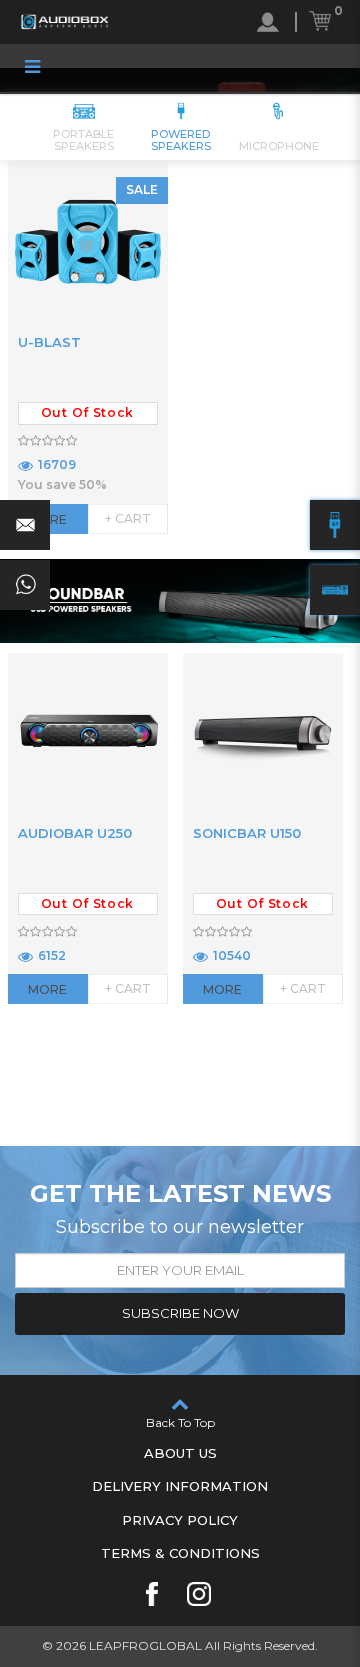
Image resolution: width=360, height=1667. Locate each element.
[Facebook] (152, 1594)
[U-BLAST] (88, 242)
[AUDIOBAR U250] (88, 733)
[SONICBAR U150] (263, 733)
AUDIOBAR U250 (75, 833)
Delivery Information (180, 1486)
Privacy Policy (180, 1520)
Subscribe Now (180, 1313)
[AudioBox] (65, 22)
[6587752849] (25, 585)
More (47, 989)
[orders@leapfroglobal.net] (25, 525)
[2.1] (335, 525)
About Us (180, 1453)
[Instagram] (199, 1594)
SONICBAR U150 (247, 833)
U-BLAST (49, 342)
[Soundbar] (335, 590)
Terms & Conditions (180, 1553)
